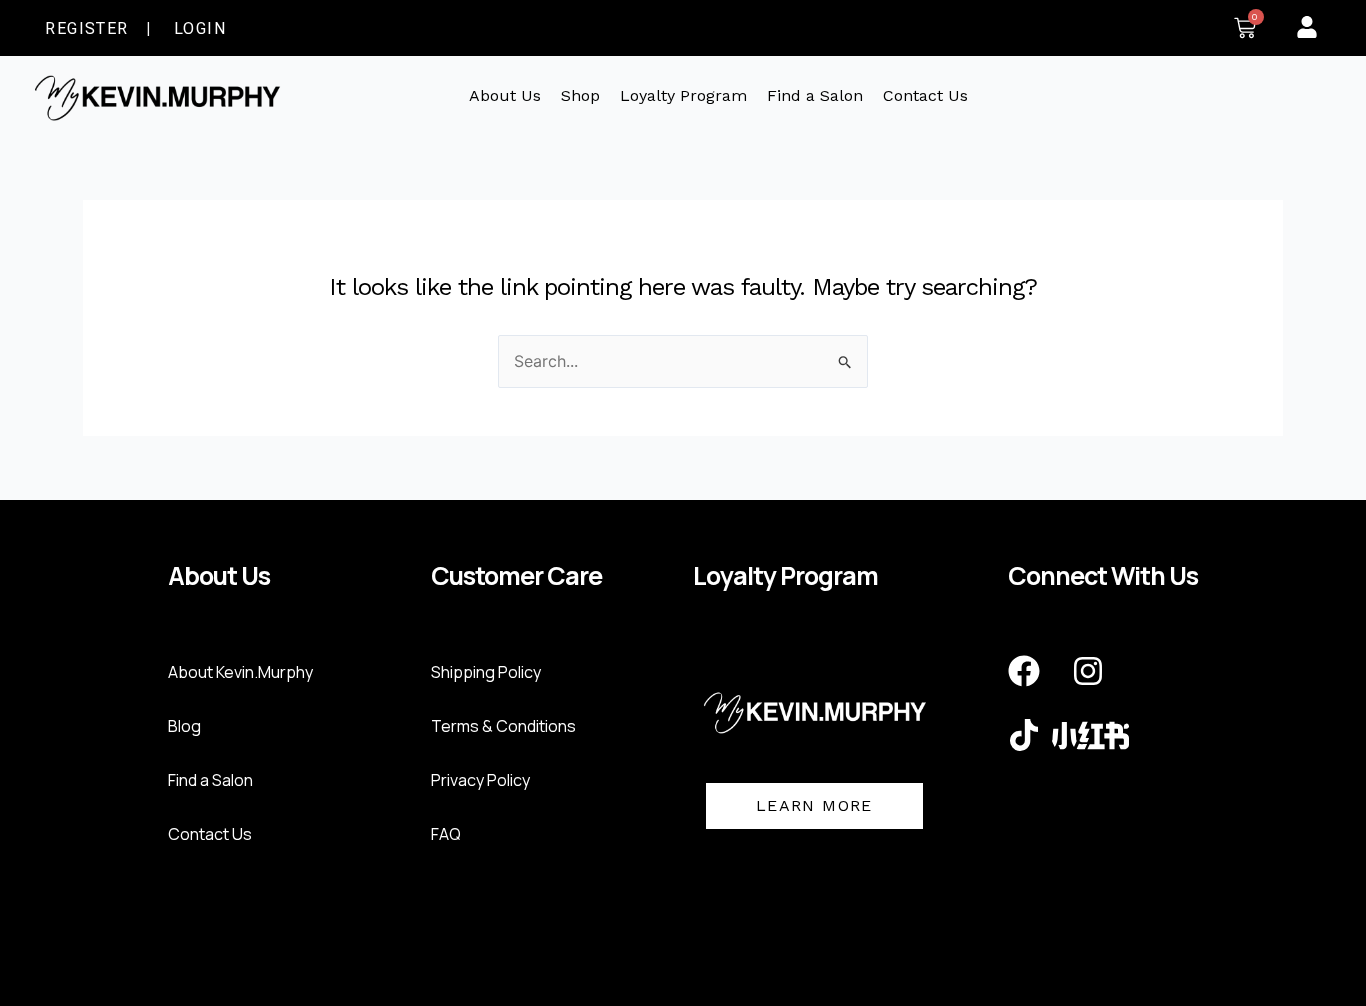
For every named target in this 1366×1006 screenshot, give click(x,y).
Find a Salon (815, 95)
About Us (505, 95)
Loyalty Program (683, 95)
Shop (580, 95)
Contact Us (925, 95)
